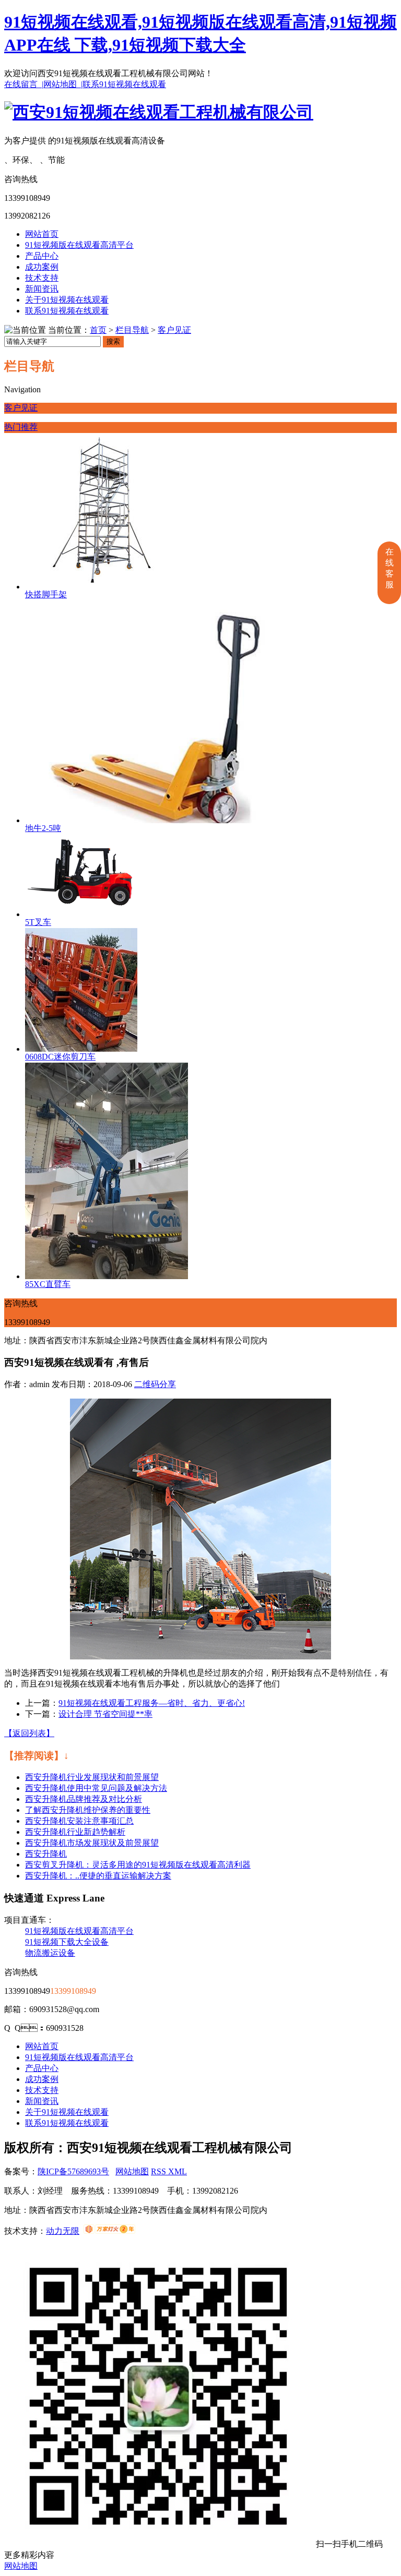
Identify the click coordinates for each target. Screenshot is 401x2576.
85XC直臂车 (48, 1284)
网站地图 (132, 2171)
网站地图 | (63, 84)
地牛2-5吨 (43, 828)
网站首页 (42, 234)
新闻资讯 (42, 289)
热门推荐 (21, 427)
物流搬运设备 (50, 1953)
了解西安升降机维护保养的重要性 (88, 1810)
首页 (98, 330)
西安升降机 (46, 1854)
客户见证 (174, 330)
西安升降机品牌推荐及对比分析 (84, 1799)
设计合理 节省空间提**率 (105, 1714)
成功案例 (42, 267)
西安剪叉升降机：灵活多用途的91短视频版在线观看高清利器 (138, 1865)
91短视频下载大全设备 (67, 1942)
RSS (160, 2171)
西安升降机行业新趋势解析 (75, 1832)
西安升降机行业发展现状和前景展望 (92, 1777)
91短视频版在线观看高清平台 (79, 245)
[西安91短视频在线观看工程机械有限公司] (159, 112)
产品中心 (42, 256)
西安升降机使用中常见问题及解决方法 (96, 1788)
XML (178, 2171)
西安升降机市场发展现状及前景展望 (92, 1843)
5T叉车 (38, 922)
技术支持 (42, 278)
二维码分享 (155, 1384)
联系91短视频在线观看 (124, 84)
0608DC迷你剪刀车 (60, 1057)
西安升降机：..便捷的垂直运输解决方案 (98, 1876)
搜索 (113, 341)
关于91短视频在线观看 (67, 300)
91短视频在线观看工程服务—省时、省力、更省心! (152, 1703)
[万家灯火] (109, 2231)
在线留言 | (24, 84)
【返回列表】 (29, 1733)
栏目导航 (132, 330)
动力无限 (63, 2231)
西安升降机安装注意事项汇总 (79, 1821)
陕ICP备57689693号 (73, 2171)
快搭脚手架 (46, 594)
